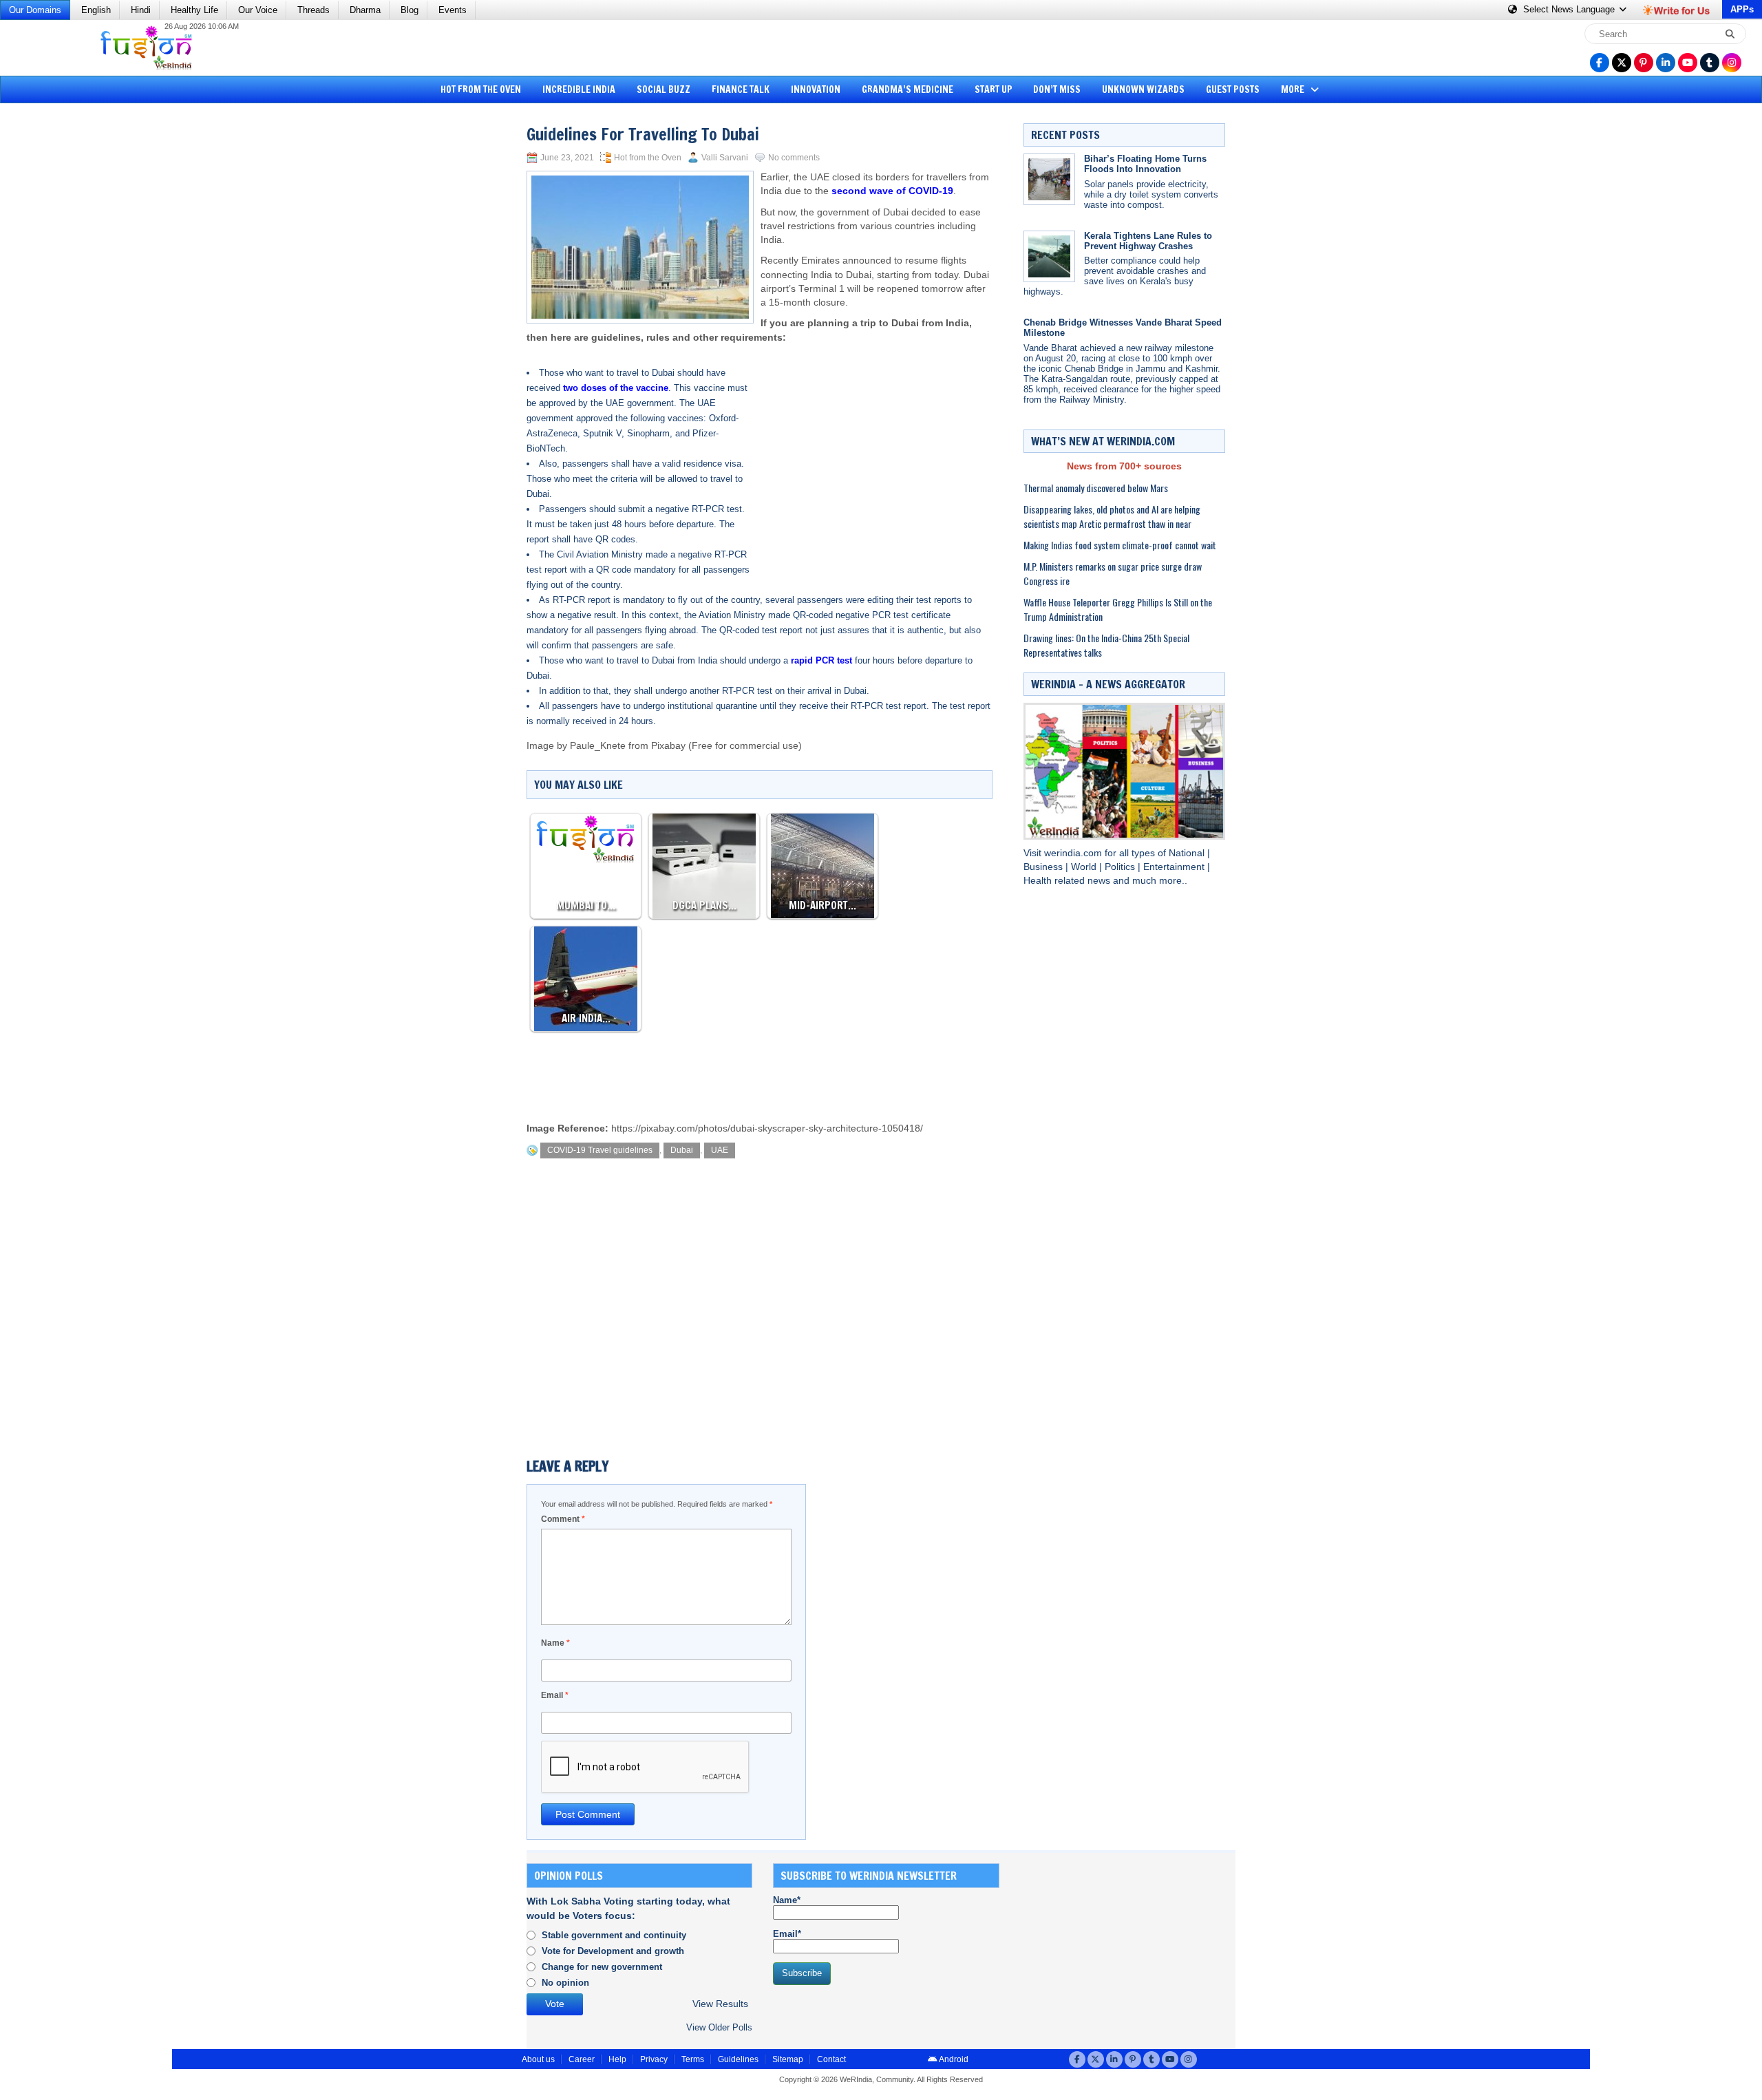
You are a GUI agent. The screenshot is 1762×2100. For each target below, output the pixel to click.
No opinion (565, 1983)
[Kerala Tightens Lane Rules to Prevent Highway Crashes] (1049, 256)
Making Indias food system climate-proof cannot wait (1120, 545)
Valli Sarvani (725, 158)
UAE (720, 1150)
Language (1570, 9)
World (1085, 867)
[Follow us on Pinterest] (1644, 63)
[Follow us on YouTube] (1688, 63)
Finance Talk (741, 89)
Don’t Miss (1057, 89)
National (1188, 853)
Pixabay (668, 746)
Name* (787, 1900)
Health (1039, 881)
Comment (563, 1519)
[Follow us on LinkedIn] (1666, 63)
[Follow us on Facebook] (1600, 63)
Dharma (365, 10)
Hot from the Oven (481, 89)
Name (555, 1643)
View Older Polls (719, 2027)
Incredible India (579, 89)
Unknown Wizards (1143, 89)
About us (538, 2059)
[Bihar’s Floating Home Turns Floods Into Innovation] (1049, 179)
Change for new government (602, 1967)
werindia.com (1074, 853)
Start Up (994, 89)
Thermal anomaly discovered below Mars (1096, 488)
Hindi (141, 10)
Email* (787, 1934)
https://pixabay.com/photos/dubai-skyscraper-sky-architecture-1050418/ (767, 1128)
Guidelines (738, 2059)
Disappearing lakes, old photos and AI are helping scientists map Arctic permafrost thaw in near (1112, 516)
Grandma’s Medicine (907, 89)
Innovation (816, 89)
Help (617, 2059)
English (96, 10)
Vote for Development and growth (613, 1951)
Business (1044, 867)
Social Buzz (664, 89)
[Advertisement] (62, 320)
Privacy (654, 2059)
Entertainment (1175, 867)
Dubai (682, 1150)
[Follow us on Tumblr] (1710, 63)
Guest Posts (1233, 89)
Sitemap (788, 2059)
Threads (314, 10)
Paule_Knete (598, 746)
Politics (1121, 867)
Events (453, 10)
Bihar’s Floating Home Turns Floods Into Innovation (1145, 164)
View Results (720, 2004)
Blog (410, 10)
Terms (693, 2059)
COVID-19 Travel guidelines (600, 1150)
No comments (794, 158)
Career (582, 2059)
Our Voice (258, 10)
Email (555, 1695)
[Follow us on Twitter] (1622, 63)
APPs (1742, 9)
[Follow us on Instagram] (1732, 63)
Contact (831, 2059)
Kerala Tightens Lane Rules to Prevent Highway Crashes (1148, 241)
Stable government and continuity (614, 1935)
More (1294, 89)
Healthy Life (194, 10)
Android (953, 2059)
